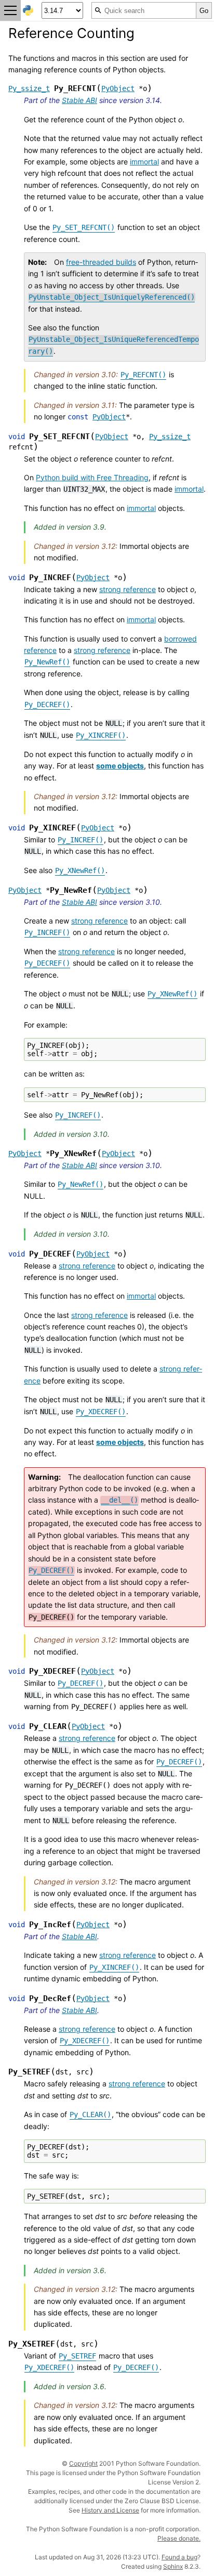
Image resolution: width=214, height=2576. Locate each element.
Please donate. (179, 2538)
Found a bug (179, 2557)
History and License (110, 2510)
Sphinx (173, 2566)
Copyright (83, 2463)
